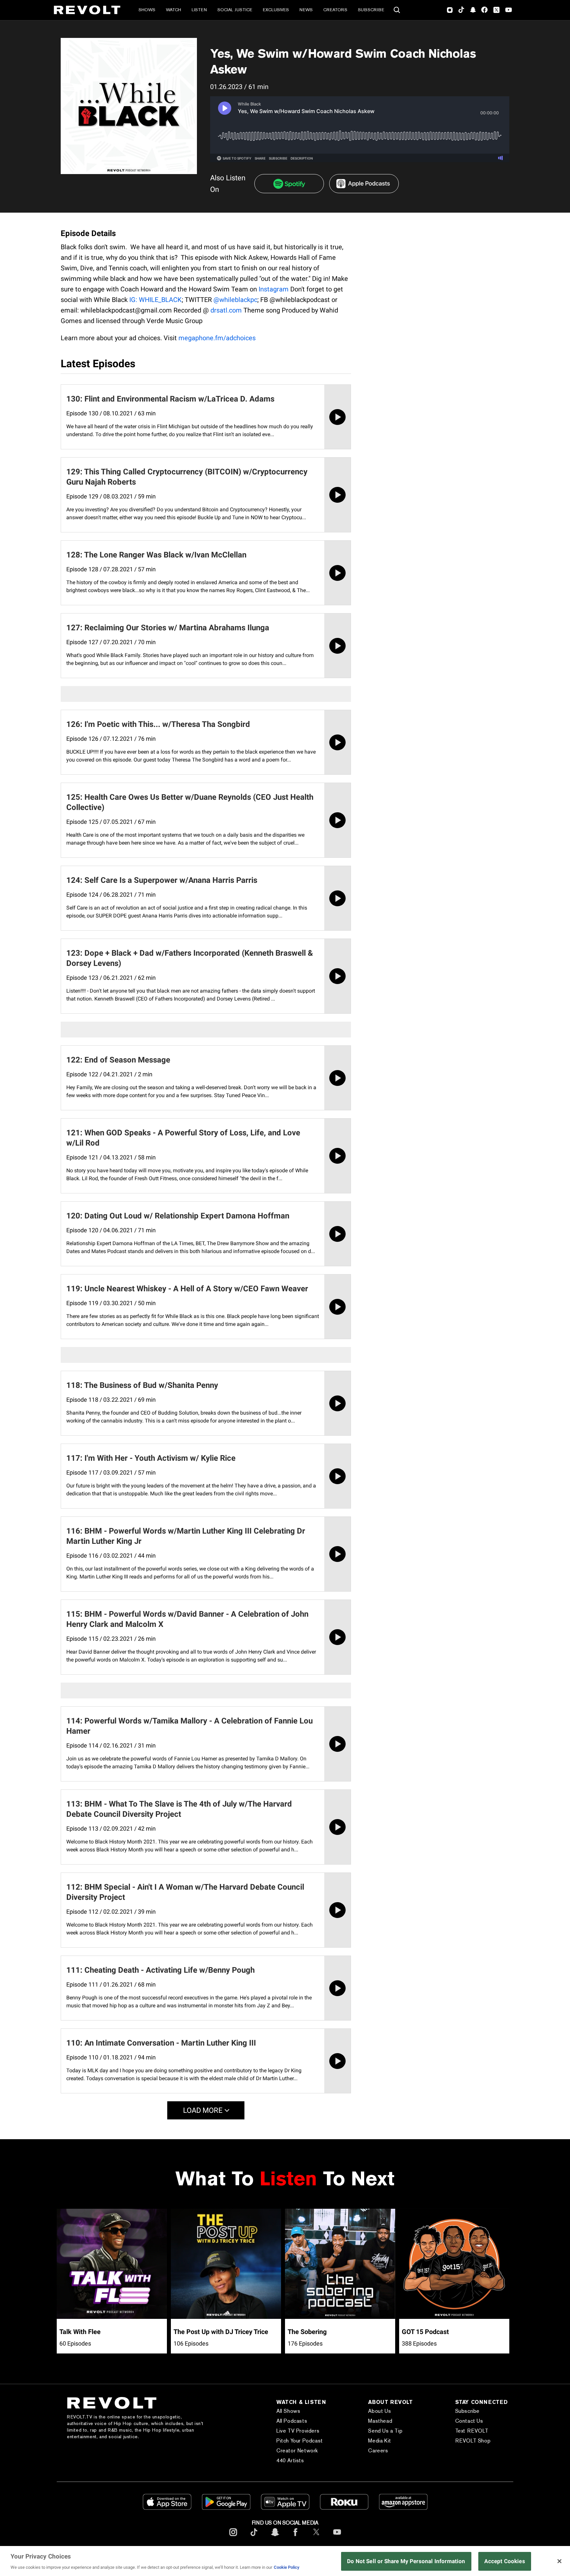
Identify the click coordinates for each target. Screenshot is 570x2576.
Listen (199, 10)
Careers (378, 2451)
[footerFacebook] (296, 2537)
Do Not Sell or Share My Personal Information (406, 2561)
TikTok (461, 10)
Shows (147, 10)
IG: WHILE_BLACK (156, 300)
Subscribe (371, 10)
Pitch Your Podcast (300, 2441)
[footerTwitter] (316, 2537)
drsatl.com (226, 310)
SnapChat (473, 10)
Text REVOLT (472, 2431)
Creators (335, 10)
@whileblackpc (235, 300)
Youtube (509, 11)
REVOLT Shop (473, 2441)
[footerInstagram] (233, 2537)
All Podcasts (292, 2421)
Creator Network (297, 2451)
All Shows (288, 2411)
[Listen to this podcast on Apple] (364, 184)
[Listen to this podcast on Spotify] (289, 184)
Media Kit (380, 2441)
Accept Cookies (505, 2561)
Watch (174, 10)
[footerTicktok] (254, 2537)
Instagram (450, 10)
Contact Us (469, 2421)
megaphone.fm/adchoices (217, 338)
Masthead (380, 2421)
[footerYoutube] (337, 2537)
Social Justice (235, 10)
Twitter (496, 10)
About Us (380, 2411)
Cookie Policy (287, 2567)
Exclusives (276, 10)
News (306, 10)
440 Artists (290, 2460)
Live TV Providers (298, 2431)
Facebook (484, 10)
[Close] (559, 2561)
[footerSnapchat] (275, 2537)
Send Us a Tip (385, 2431)
